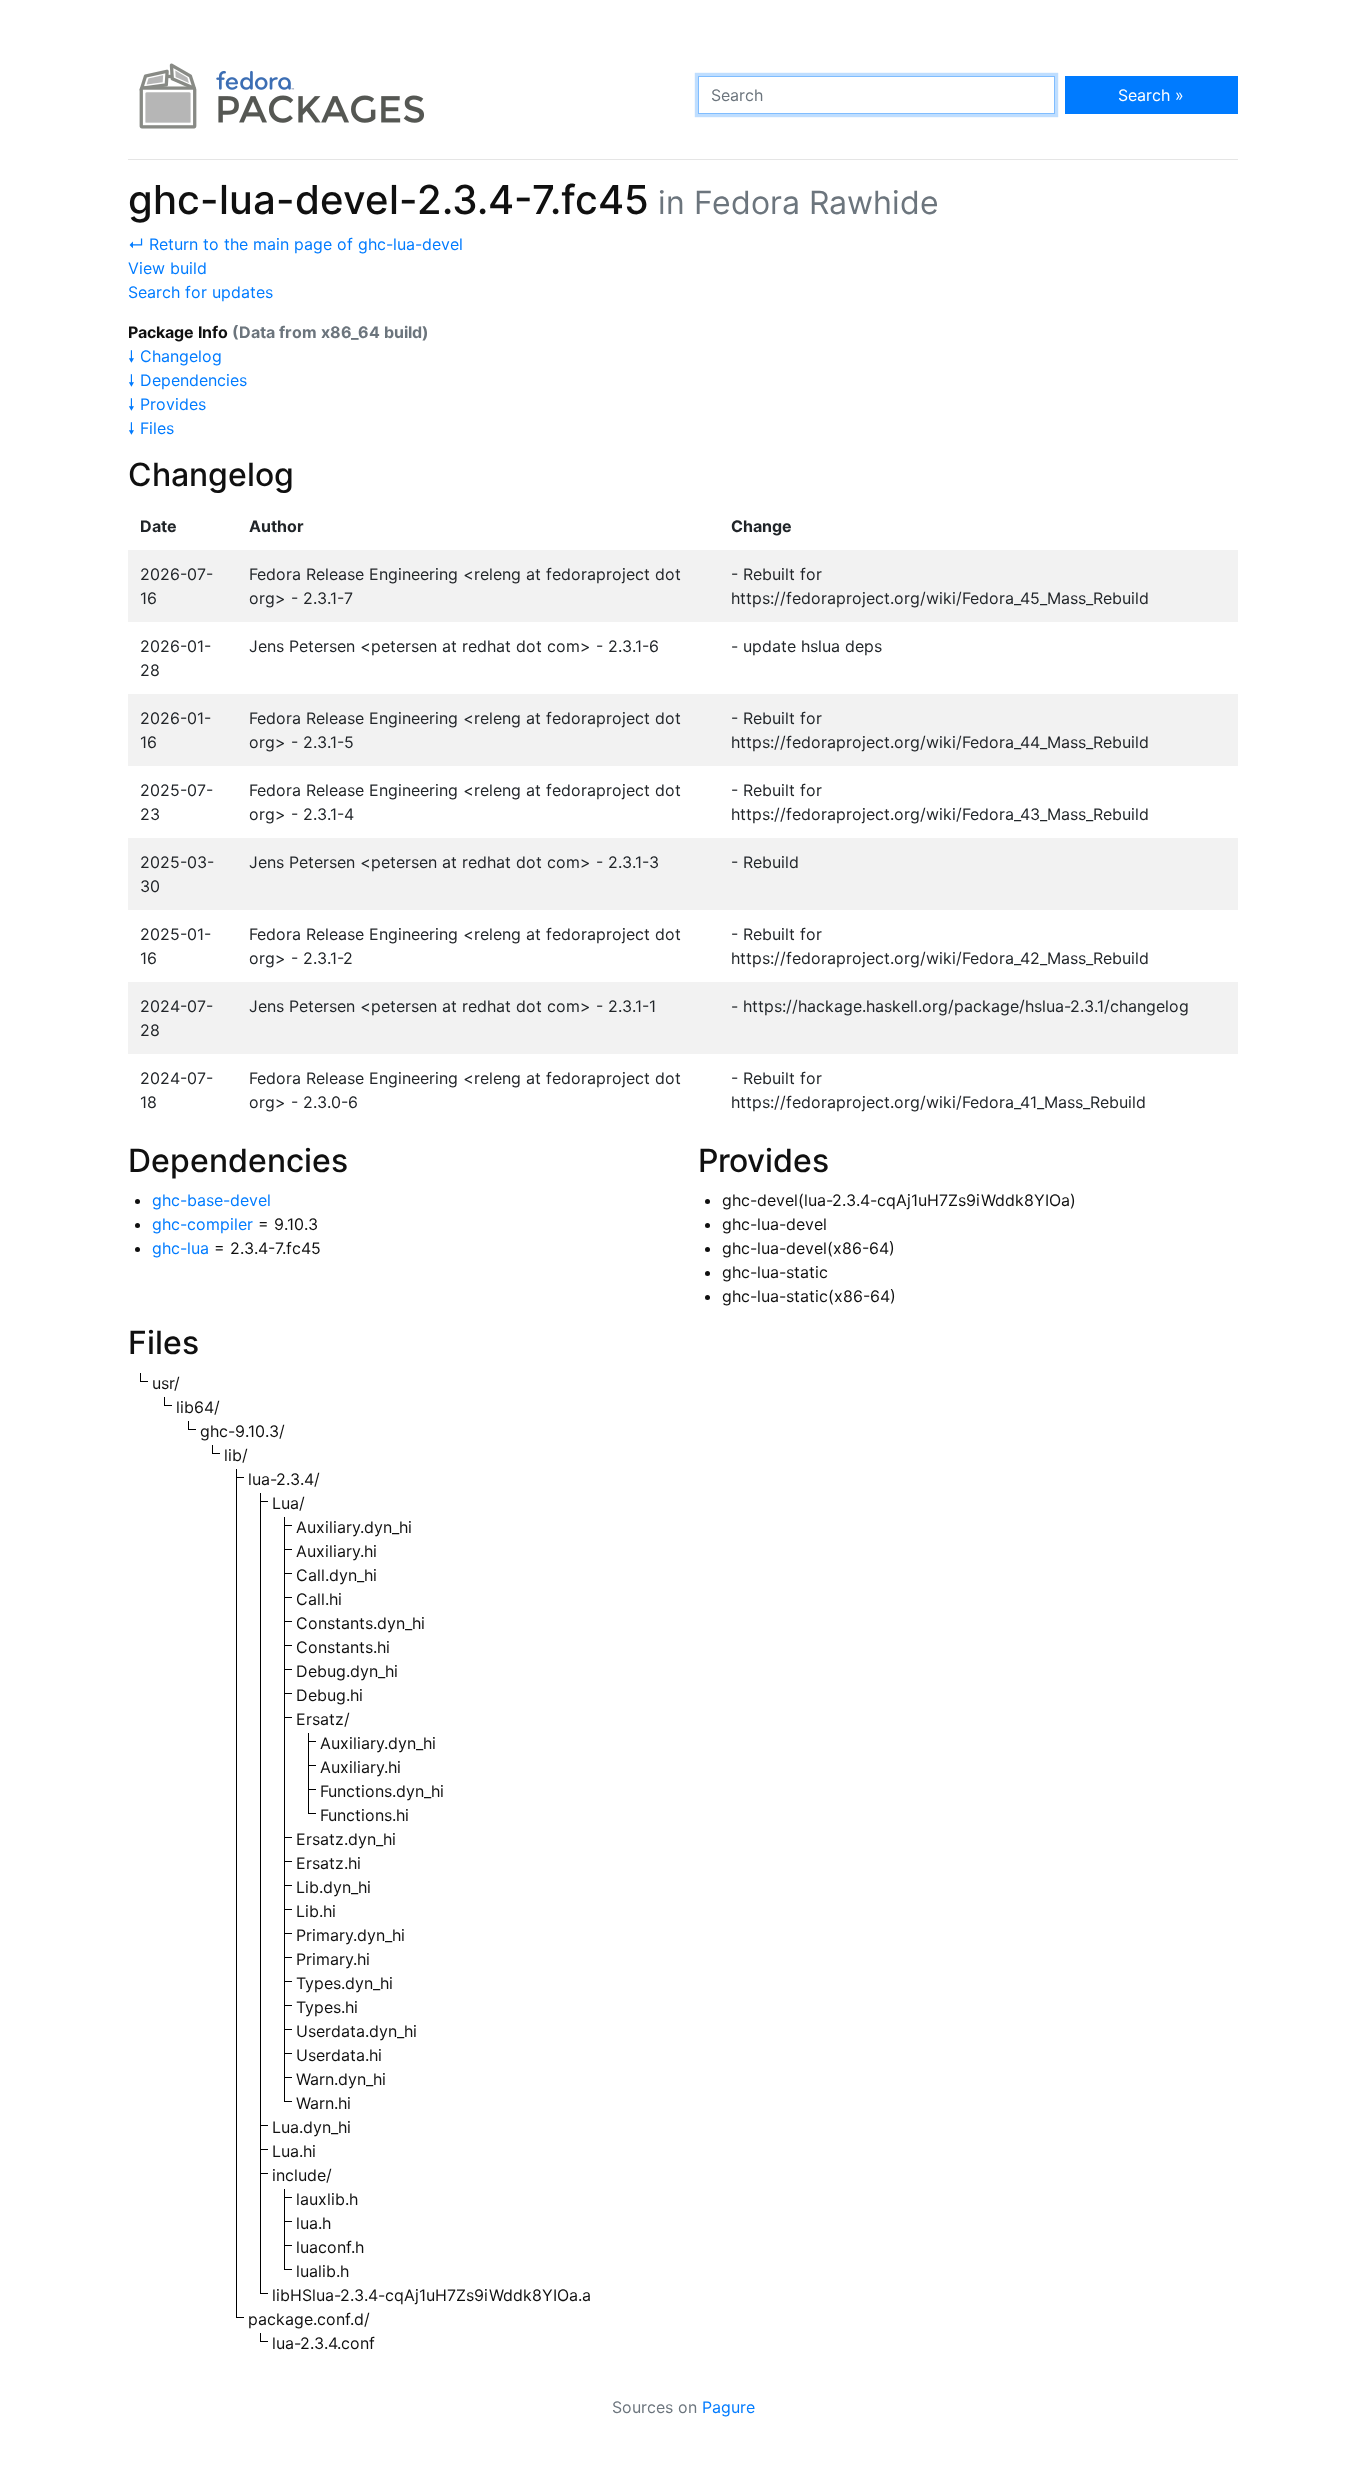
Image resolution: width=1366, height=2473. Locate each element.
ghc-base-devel (211, 1200)
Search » (1151, 95)
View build (167, 268)
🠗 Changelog (175, 356)
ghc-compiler (202, 1224)
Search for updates (200, 292)
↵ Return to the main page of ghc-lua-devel (295, 244)
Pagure (728, 2407)
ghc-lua (180, 1248)
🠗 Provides (167, 404)
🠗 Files (151, 428)
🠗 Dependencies (187, 380)
